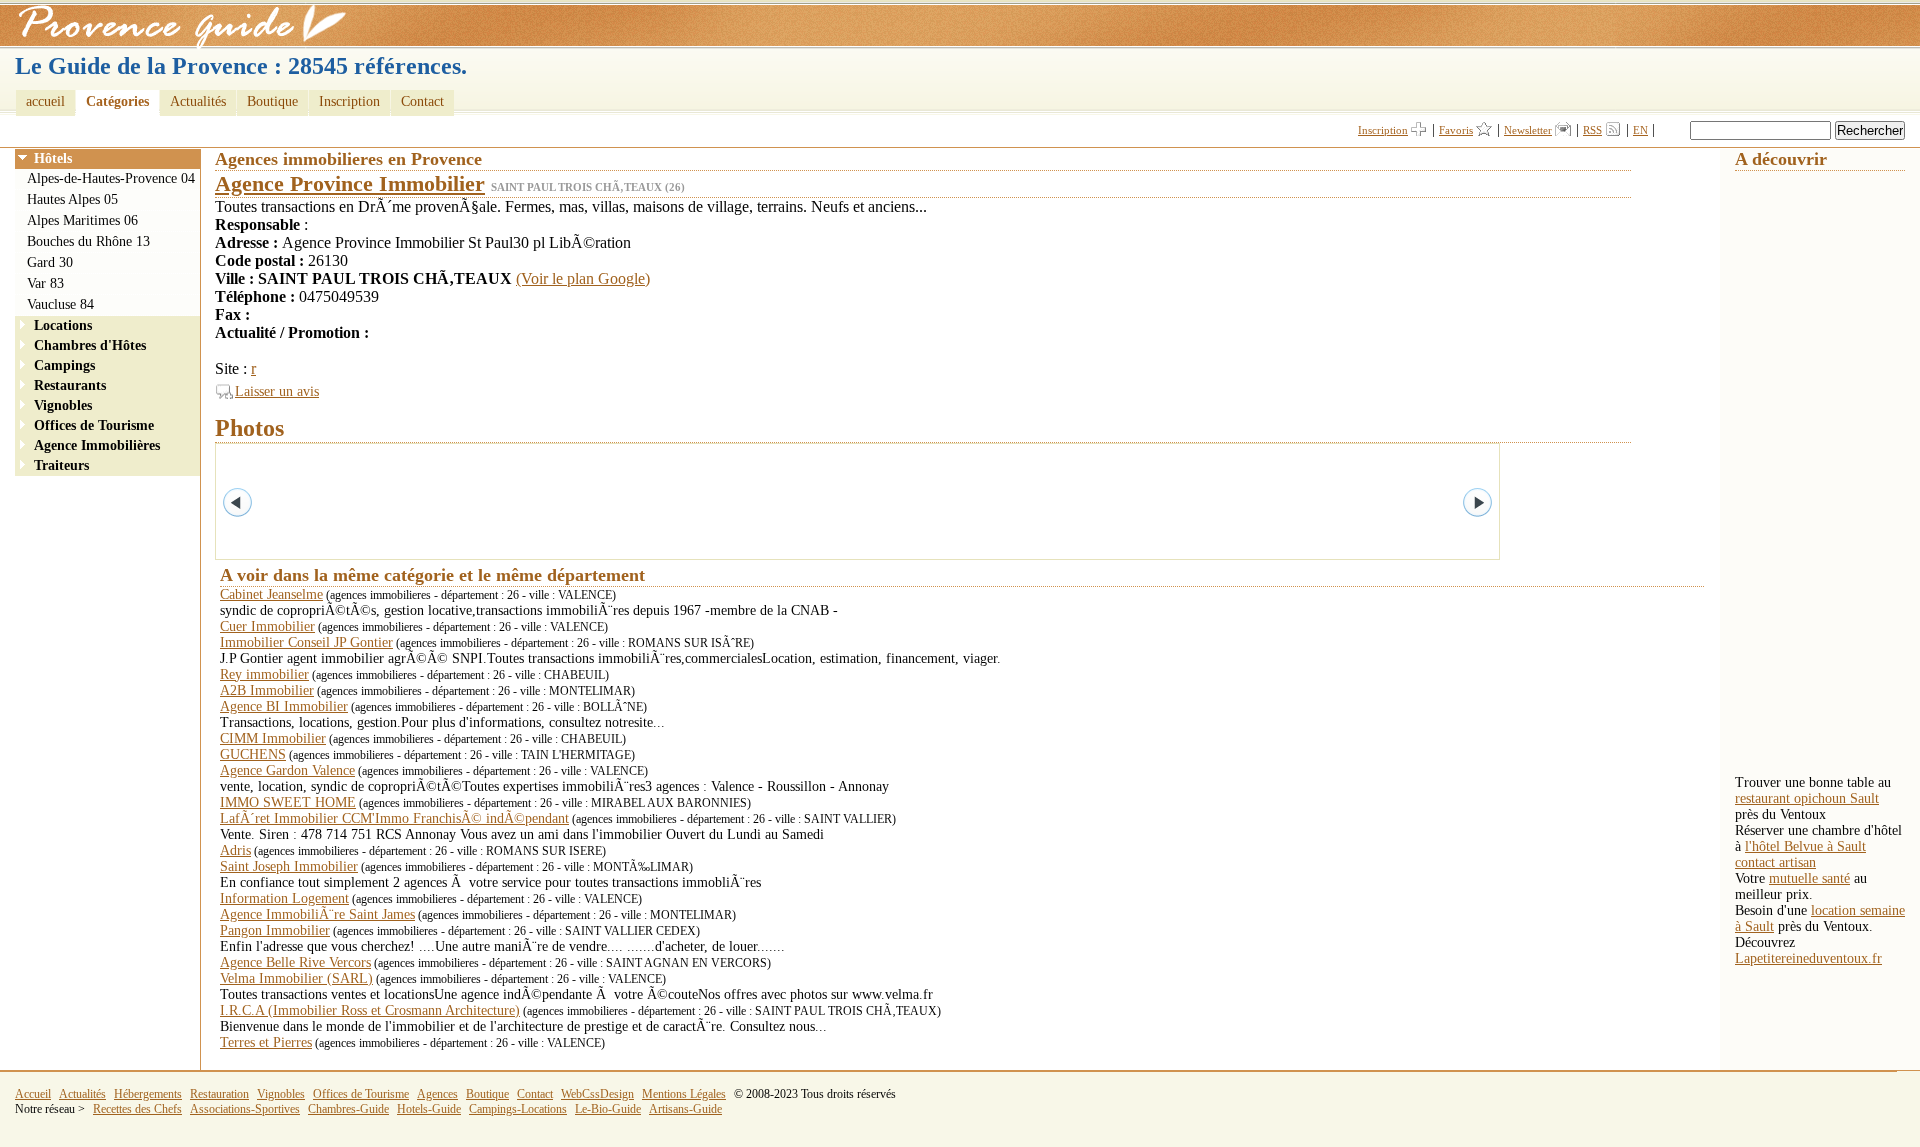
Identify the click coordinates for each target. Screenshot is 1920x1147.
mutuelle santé (1809, 878)
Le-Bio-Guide (608, 1109)
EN (1640, 130)
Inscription (349, 101)
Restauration (219, 1094)
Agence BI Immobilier (284, 706)
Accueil (33, 1094)
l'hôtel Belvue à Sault (1805, 846)
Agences (437, 1094)
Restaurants (70, 385)
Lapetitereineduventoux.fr (1808, 958)
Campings (64, 365)
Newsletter (1528, 130)
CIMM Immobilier (273, 738)
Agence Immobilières (97, 445)
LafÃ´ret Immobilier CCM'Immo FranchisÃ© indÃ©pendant (394, 818)
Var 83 (45, 283)
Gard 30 (50, 262)
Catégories (117, 101)
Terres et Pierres (266, 1042)
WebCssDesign (597, 1094)
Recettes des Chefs (137, 1109)
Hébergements (148, 1094)
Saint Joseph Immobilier (289, 866)
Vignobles (63, 405)
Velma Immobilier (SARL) (296, 978)
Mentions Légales (684, 1094)
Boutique (272, 101)
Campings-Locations (518, 1109)
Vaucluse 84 (60, 304)
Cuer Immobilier (267, 626)
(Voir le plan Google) (583, 278)
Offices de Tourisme (94, 425)
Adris (235, 850)
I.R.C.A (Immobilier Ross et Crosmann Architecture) (370, 1010)
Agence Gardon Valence (287, 770)
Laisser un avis (277, 391)
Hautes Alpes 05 (72, 199)
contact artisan (1775, 862)
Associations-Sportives (245, 1109)
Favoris (1456, 130)
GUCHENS (253, 754)
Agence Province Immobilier (350, 183)
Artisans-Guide (685, 1109)
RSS (1592, 130)
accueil (45, 101)
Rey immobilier (264, 674)
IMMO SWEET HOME (288, 802)
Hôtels (53, 158)
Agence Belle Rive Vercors (295, 962)
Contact (422, 101)
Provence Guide (175, 25)
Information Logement (284, 898)
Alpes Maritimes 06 (82, 220)
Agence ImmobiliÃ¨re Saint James (317, 914)
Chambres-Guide (348, 1109)
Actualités (198, 101)
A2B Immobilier (267, 690)
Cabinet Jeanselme (271, 594)
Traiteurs (61, 465)
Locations (63, 325)
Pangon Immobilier (275, 930)
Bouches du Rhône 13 (88, 241)
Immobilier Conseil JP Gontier (306, 642)
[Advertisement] (1815, 471)
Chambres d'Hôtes (90, 345)
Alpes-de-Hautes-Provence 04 (111, 178)
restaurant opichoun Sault (1807, 798)
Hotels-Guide (429, 1109)
